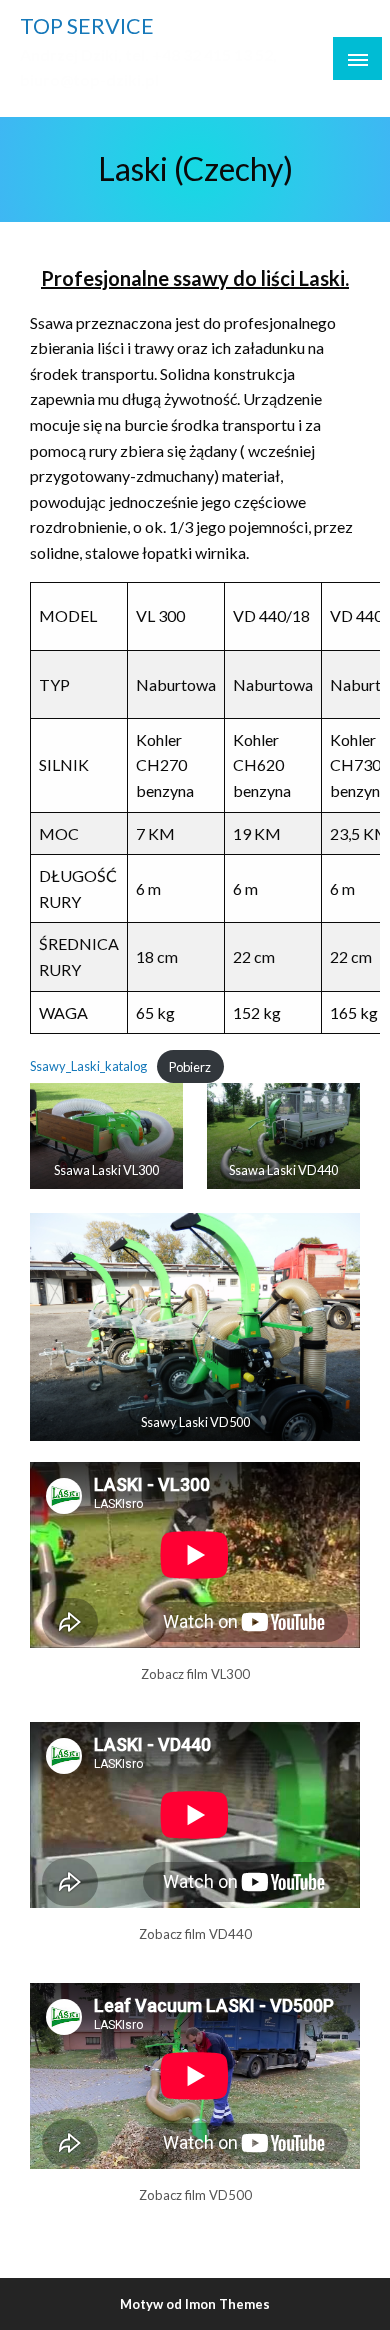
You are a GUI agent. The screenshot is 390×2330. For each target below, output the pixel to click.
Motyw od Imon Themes (195, 2304)
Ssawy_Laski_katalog (88, 1067)
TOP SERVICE (87, 26)
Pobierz (190, 1067)
